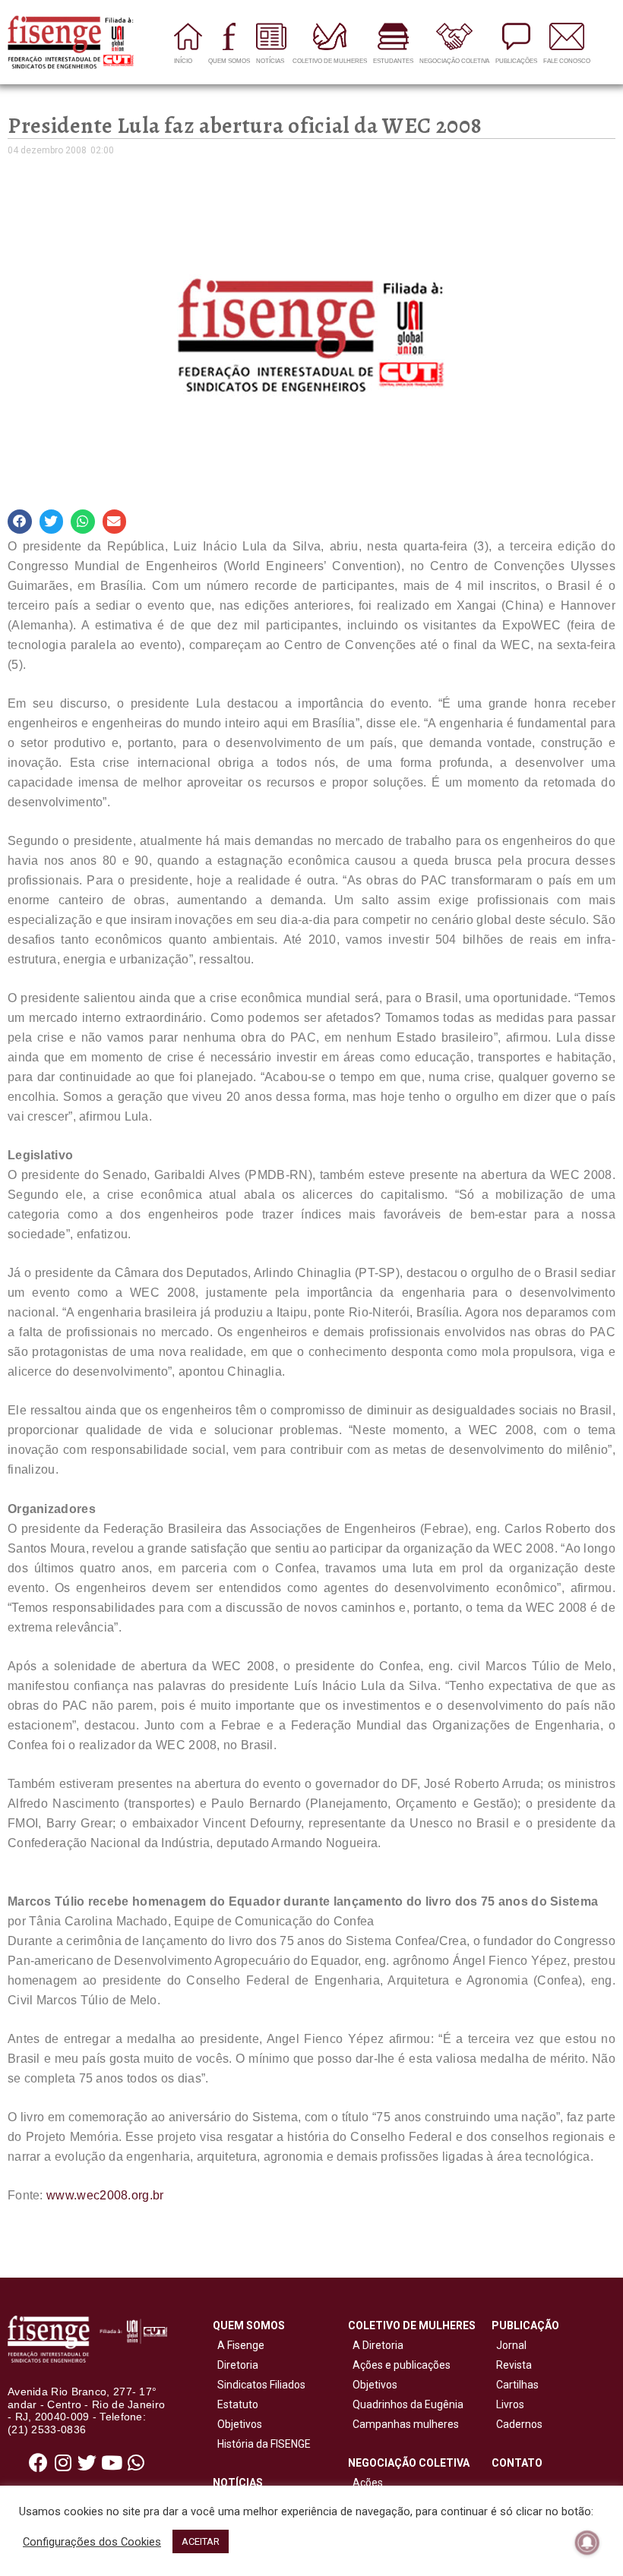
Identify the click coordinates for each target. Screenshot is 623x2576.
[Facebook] (39, 2463)
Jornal (511, 2345)
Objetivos (237, 2424)
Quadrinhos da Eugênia (406, 2404)
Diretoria (236, 2365)
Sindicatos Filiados (259, 2385)
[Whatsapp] (136, 2463)
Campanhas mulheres (403, 2424)
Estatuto (236, 2404)
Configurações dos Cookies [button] (92, 2542)
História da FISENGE (262, 2444)
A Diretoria (376, 2345)
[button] (20, 522)
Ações (365, 2483)
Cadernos (519, 2424)
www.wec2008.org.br (105, 2195)
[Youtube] (112, 2463)
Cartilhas (517, 2385)
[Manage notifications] (587, 2543)
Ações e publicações (399, 2365)
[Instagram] (63, 2463)
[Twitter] (87, 2463)
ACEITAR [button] (201, 2541)
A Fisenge (239, 2345)
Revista (514, 2365)
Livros (510, 2404)
